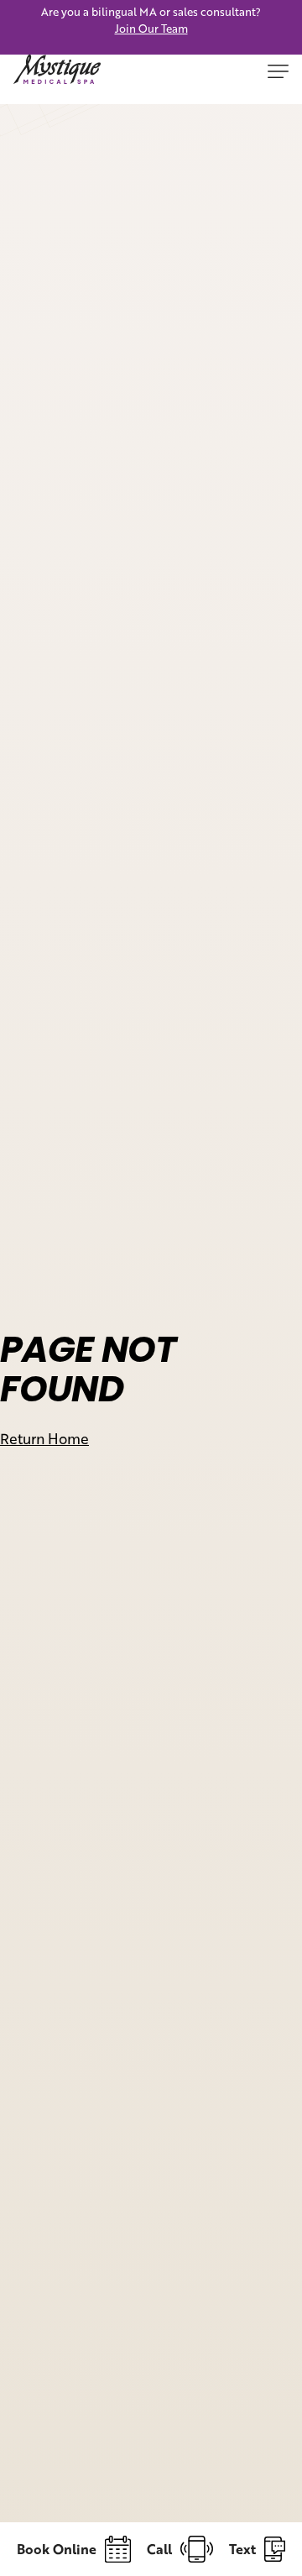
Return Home (44, 1438)
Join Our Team (151, 29)
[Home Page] (57, 73)
